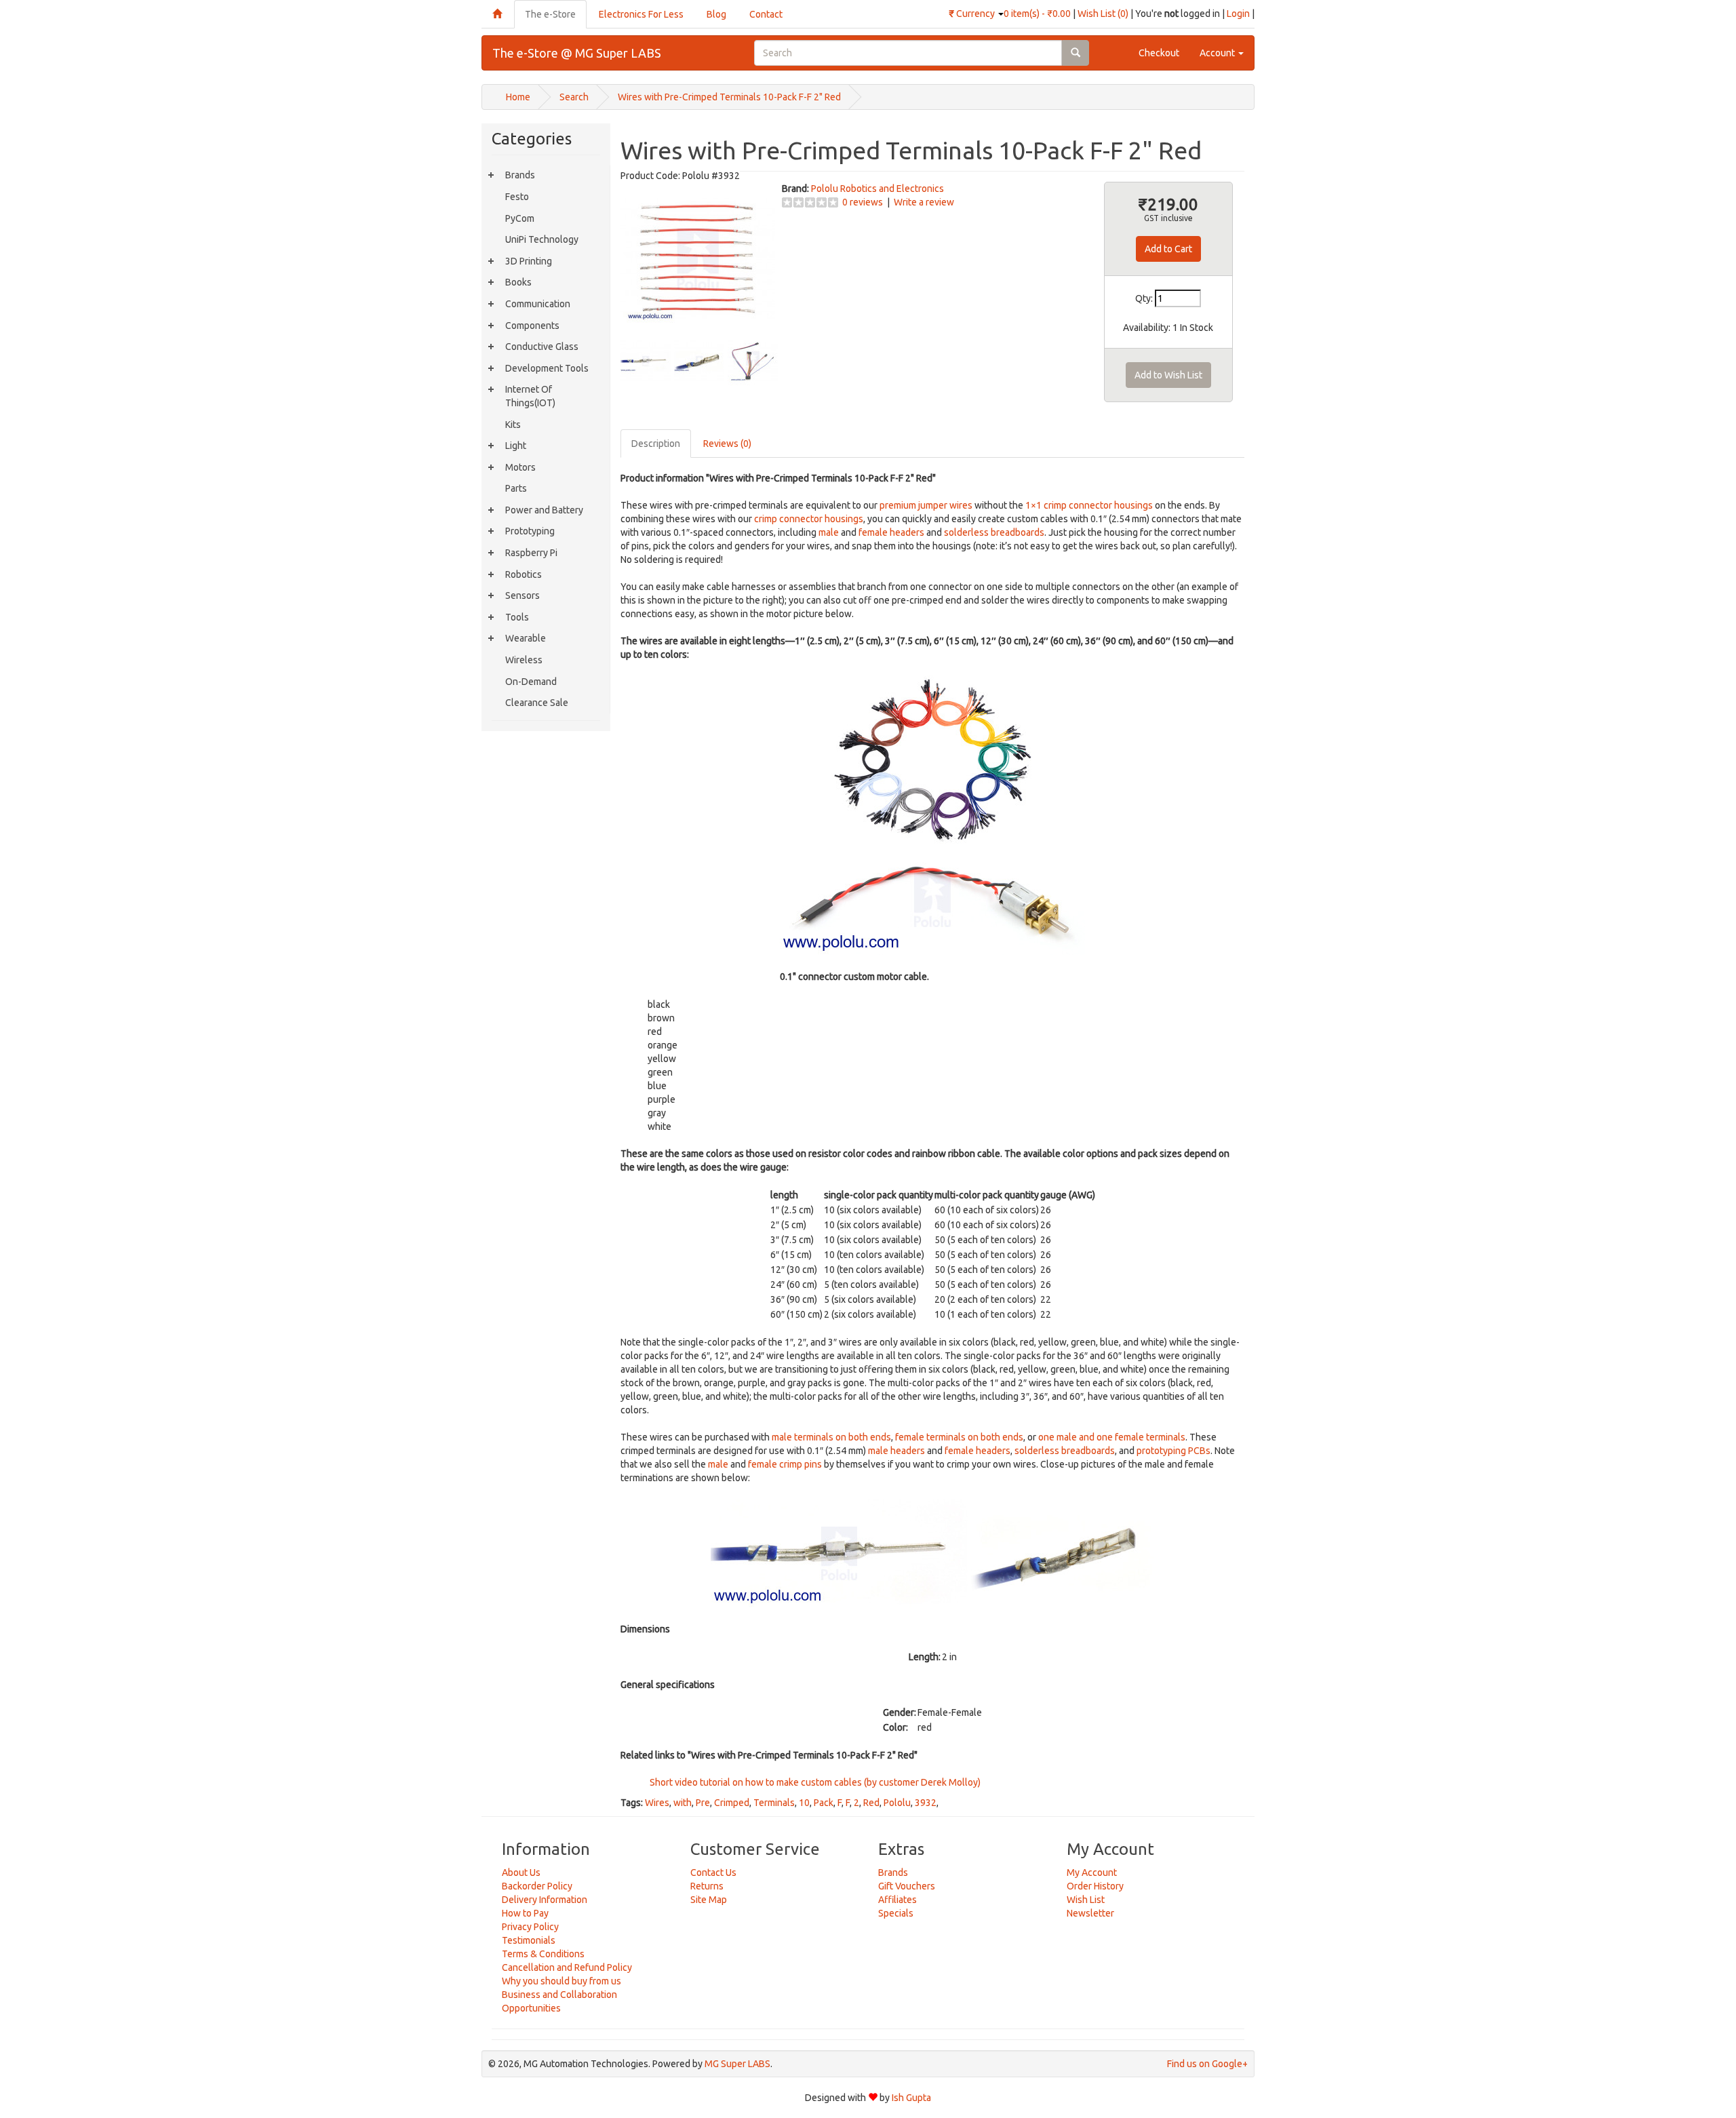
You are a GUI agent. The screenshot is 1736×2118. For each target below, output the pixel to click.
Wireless (524, 660)
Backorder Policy (537, 1886)
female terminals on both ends (959, 1437)
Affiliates (897, 1900)
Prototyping (530, 531)
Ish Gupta (911, 2098)
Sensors (522, 595)
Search (574, 97)
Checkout (1159, 53)
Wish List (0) (1103, 14)
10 (804, 1803)
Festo (517, 197)
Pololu (897, 1803)
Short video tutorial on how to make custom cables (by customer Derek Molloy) (814, 1782)
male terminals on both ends (831, 1437)
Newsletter (1090, 1913)
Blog (716, 14)
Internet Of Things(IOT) (530, 396)
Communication (538, 304)
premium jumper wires (926, 505)
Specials (896, 1913)
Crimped (732, 1803)
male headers (896, 1451)
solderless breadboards (994, 532)
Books (518, 282)
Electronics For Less (641, 14)
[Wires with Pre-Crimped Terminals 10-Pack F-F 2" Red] (698, 258)
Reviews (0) (727, 444)
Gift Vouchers (907, 1886)
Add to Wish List (1168, 375)
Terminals (774, 1803)
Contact (766, 14)
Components (532, 326)
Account (1218, 53)
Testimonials (529, 1940)
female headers (891, 532)
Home (518, 97)
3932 (926, 1803)
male (829, 532)
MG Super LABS (737, 2064)
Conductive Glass (542, 347)
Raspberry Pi (531, 553)
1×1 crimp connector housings (1089, 505)
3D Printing (529, 261)
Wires (657, 1803)
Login (1238, 14)
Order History (1095, 1886)
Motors (520, 467)
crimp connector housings (809, 519)
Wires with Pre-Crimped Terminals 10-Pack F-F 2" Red (729, 97)
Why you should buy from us (561, 1981)
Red (871, 1803)
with (683, 1803)
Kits (513, 425)
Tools (517, 617)
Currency (973, 14)
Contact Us (713, 1872)
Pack (824, 1803)
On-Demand (531, 682)
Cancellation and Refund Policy (567, 1967)
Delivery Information (545, 1900)
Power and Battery (544, 510)
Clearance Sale (537, 703)
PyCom (520, 218)
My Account (1092, 1872)
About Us (521, 1872)
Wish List (1086, 1900)
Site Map (709, 1900)
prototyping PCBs (1173, 1451)
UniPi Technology (542, 239)
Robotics (524, 574)
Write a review (924, 202)
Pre (703, 1803)
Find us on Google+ (1207, 2064)
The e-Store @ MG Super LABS (577, 53)
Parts (516, 488)
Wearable (526, 638)
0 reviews (863, 202)
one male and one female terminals (1112, 1437)
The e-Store (550, 14)
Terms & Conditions (543, 1954)
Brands (520, 175)
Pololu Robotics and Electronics (877, 189)
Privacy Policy (530, 1927)
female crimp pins (785, 1464)
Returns (707, 1886)
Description (656, 444)
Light (516, 446)
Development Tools (547, 368)
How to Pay (525, 1913)
